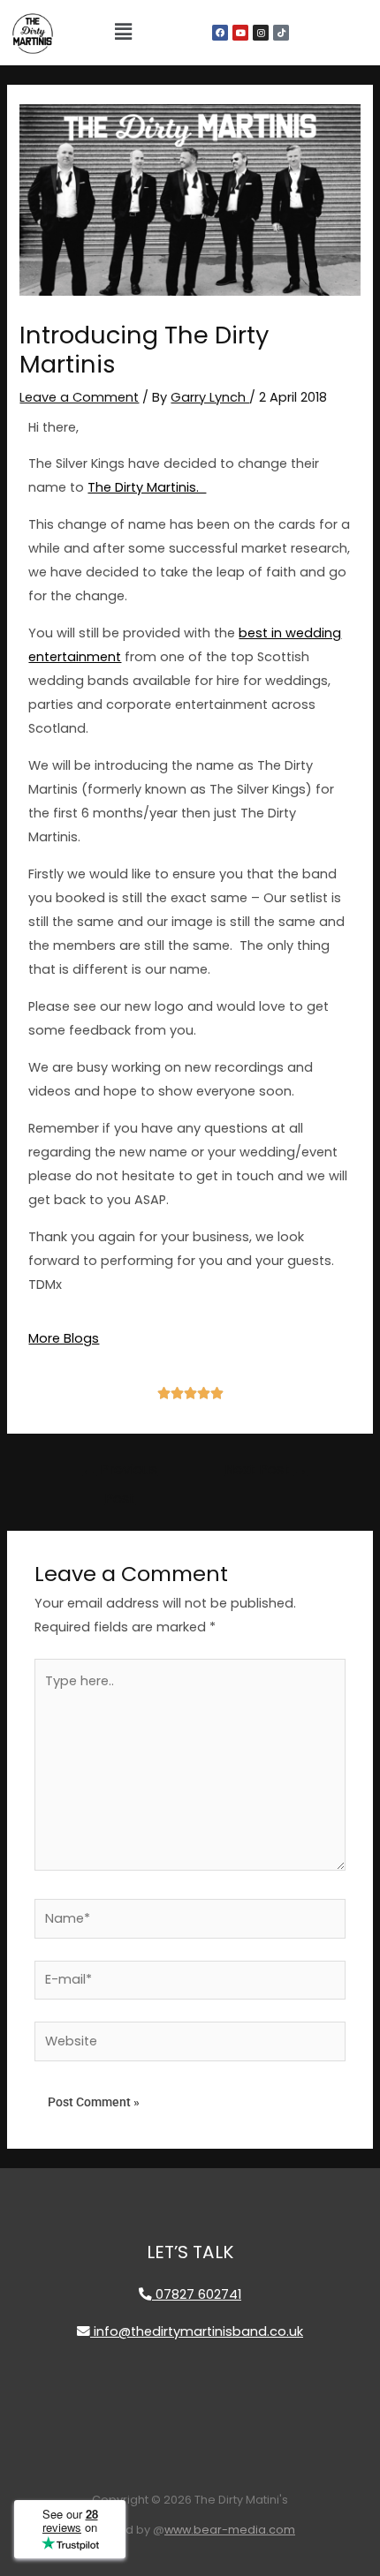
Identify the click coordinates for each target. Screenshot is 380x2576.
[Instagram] (261, 33)
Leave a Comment (79, 397)
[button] (124, 33)
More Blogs (64, 1338)
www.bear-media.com (230, 2530)
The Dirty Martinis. (147, 487)
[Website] (190, 2045)
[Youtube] (240, 33)
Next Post (266, 1469)
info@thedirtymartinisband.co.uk (197, 2331)
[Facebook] (220, 33)
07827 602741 (197, 2294)
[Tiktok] (281, 33)
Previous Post (120, 1473)
